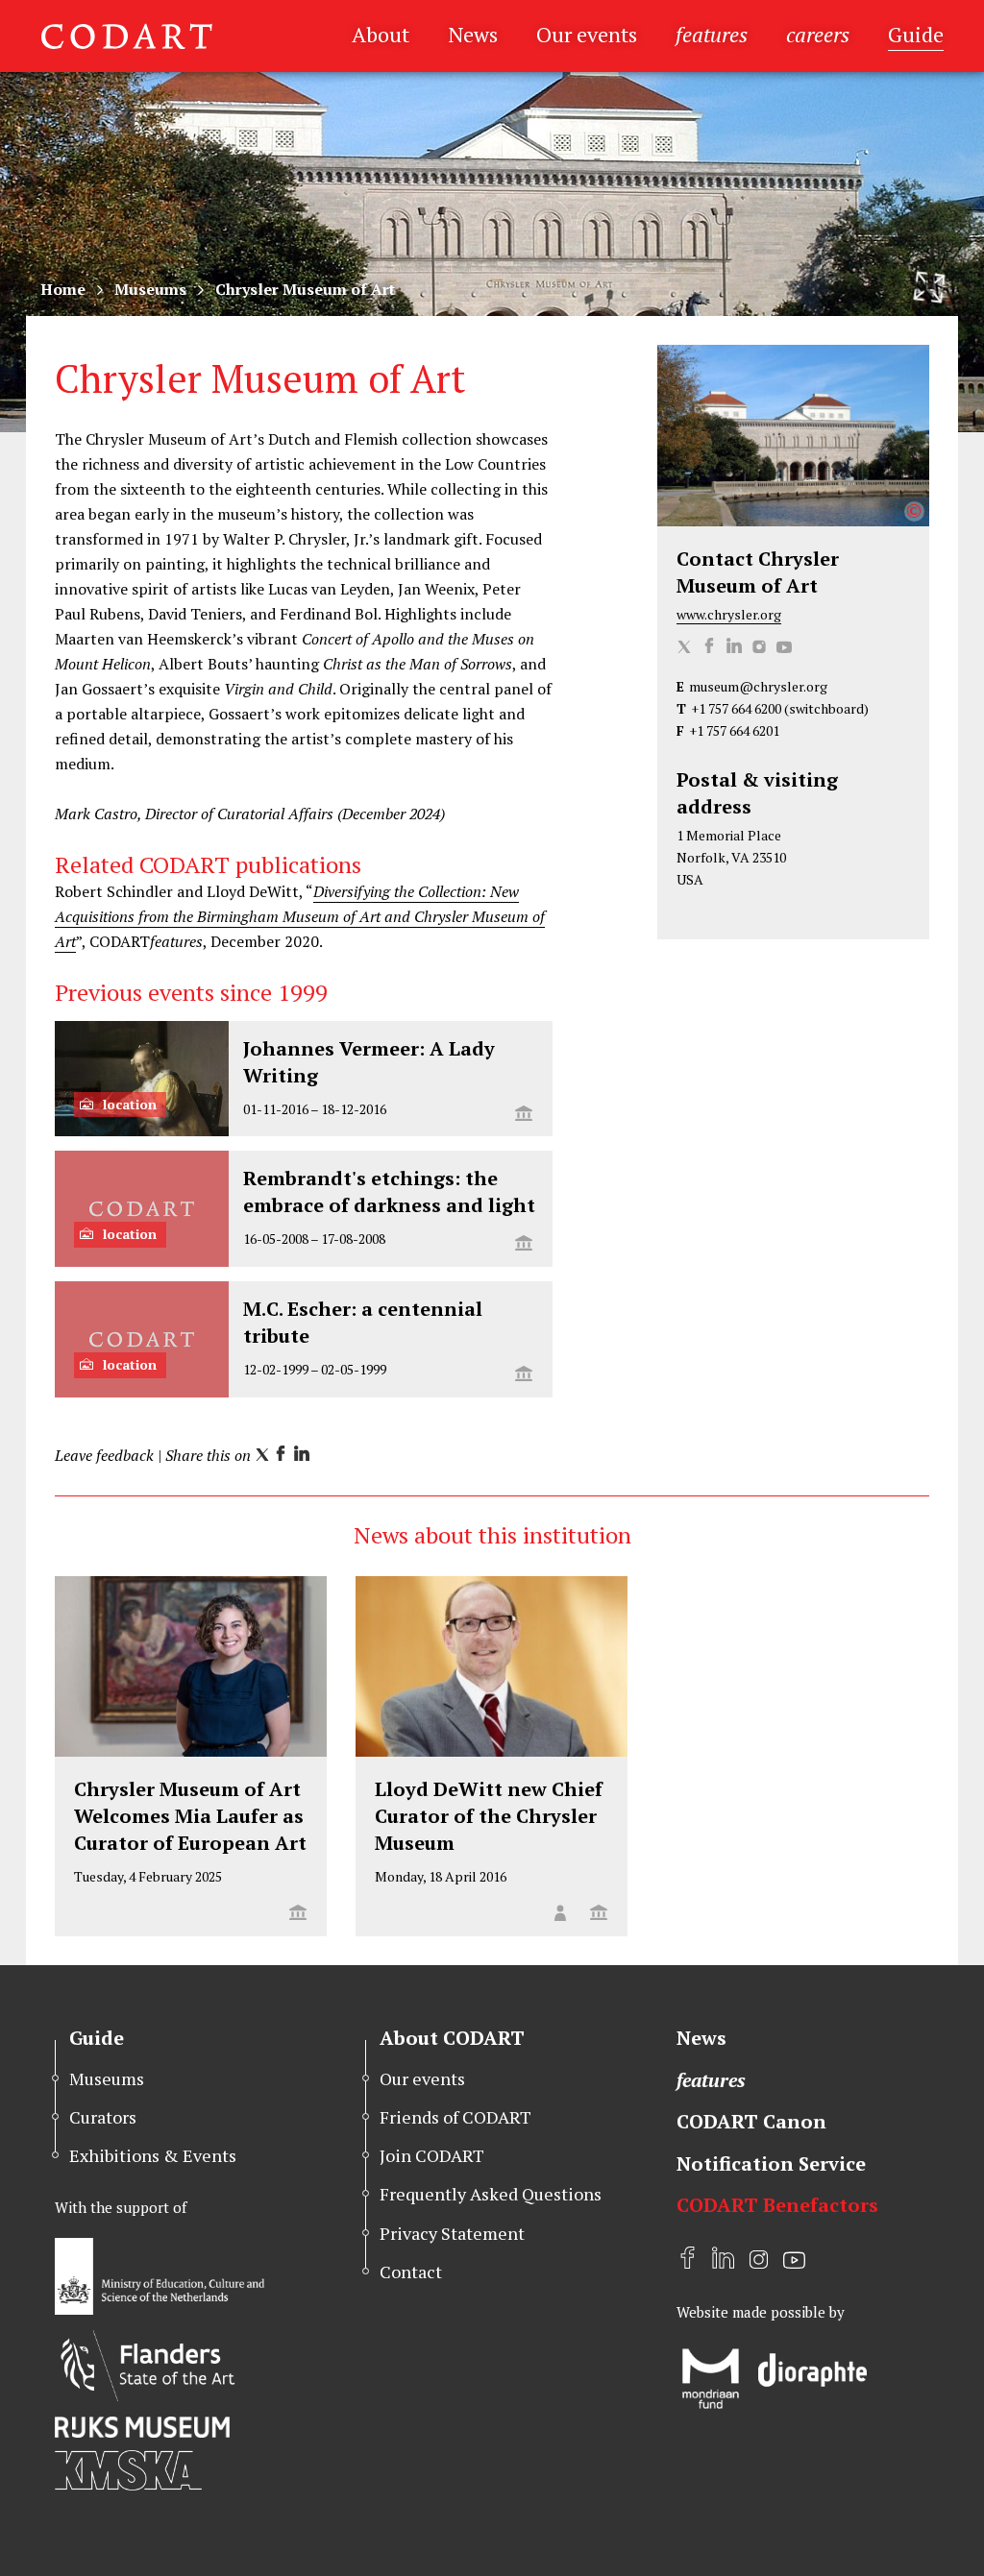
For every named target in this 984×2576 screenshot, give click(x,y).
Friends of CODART (455, 2117)
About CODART (452, 2038)
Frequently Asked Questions (491, 2194)
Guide (916, 34)
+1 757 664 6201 (734, 730)
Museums (150, 289)
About (381, 34)
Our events (587, 34)
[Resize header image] (929, 287)
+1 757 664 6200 (736, 708)
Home (63, 289)
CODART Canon (751, 2121)
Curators (103, 2117)
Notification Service (771, 2163)
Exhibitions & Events (153, 2155)
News (473, 34)
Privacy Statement (452, 2233)
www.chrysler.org (729, 614)
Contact (411, 2272)
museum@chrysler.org (758, 686)
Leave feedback (104, 1455)
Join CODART (432, 2155)
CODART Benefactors (777, 2205)
